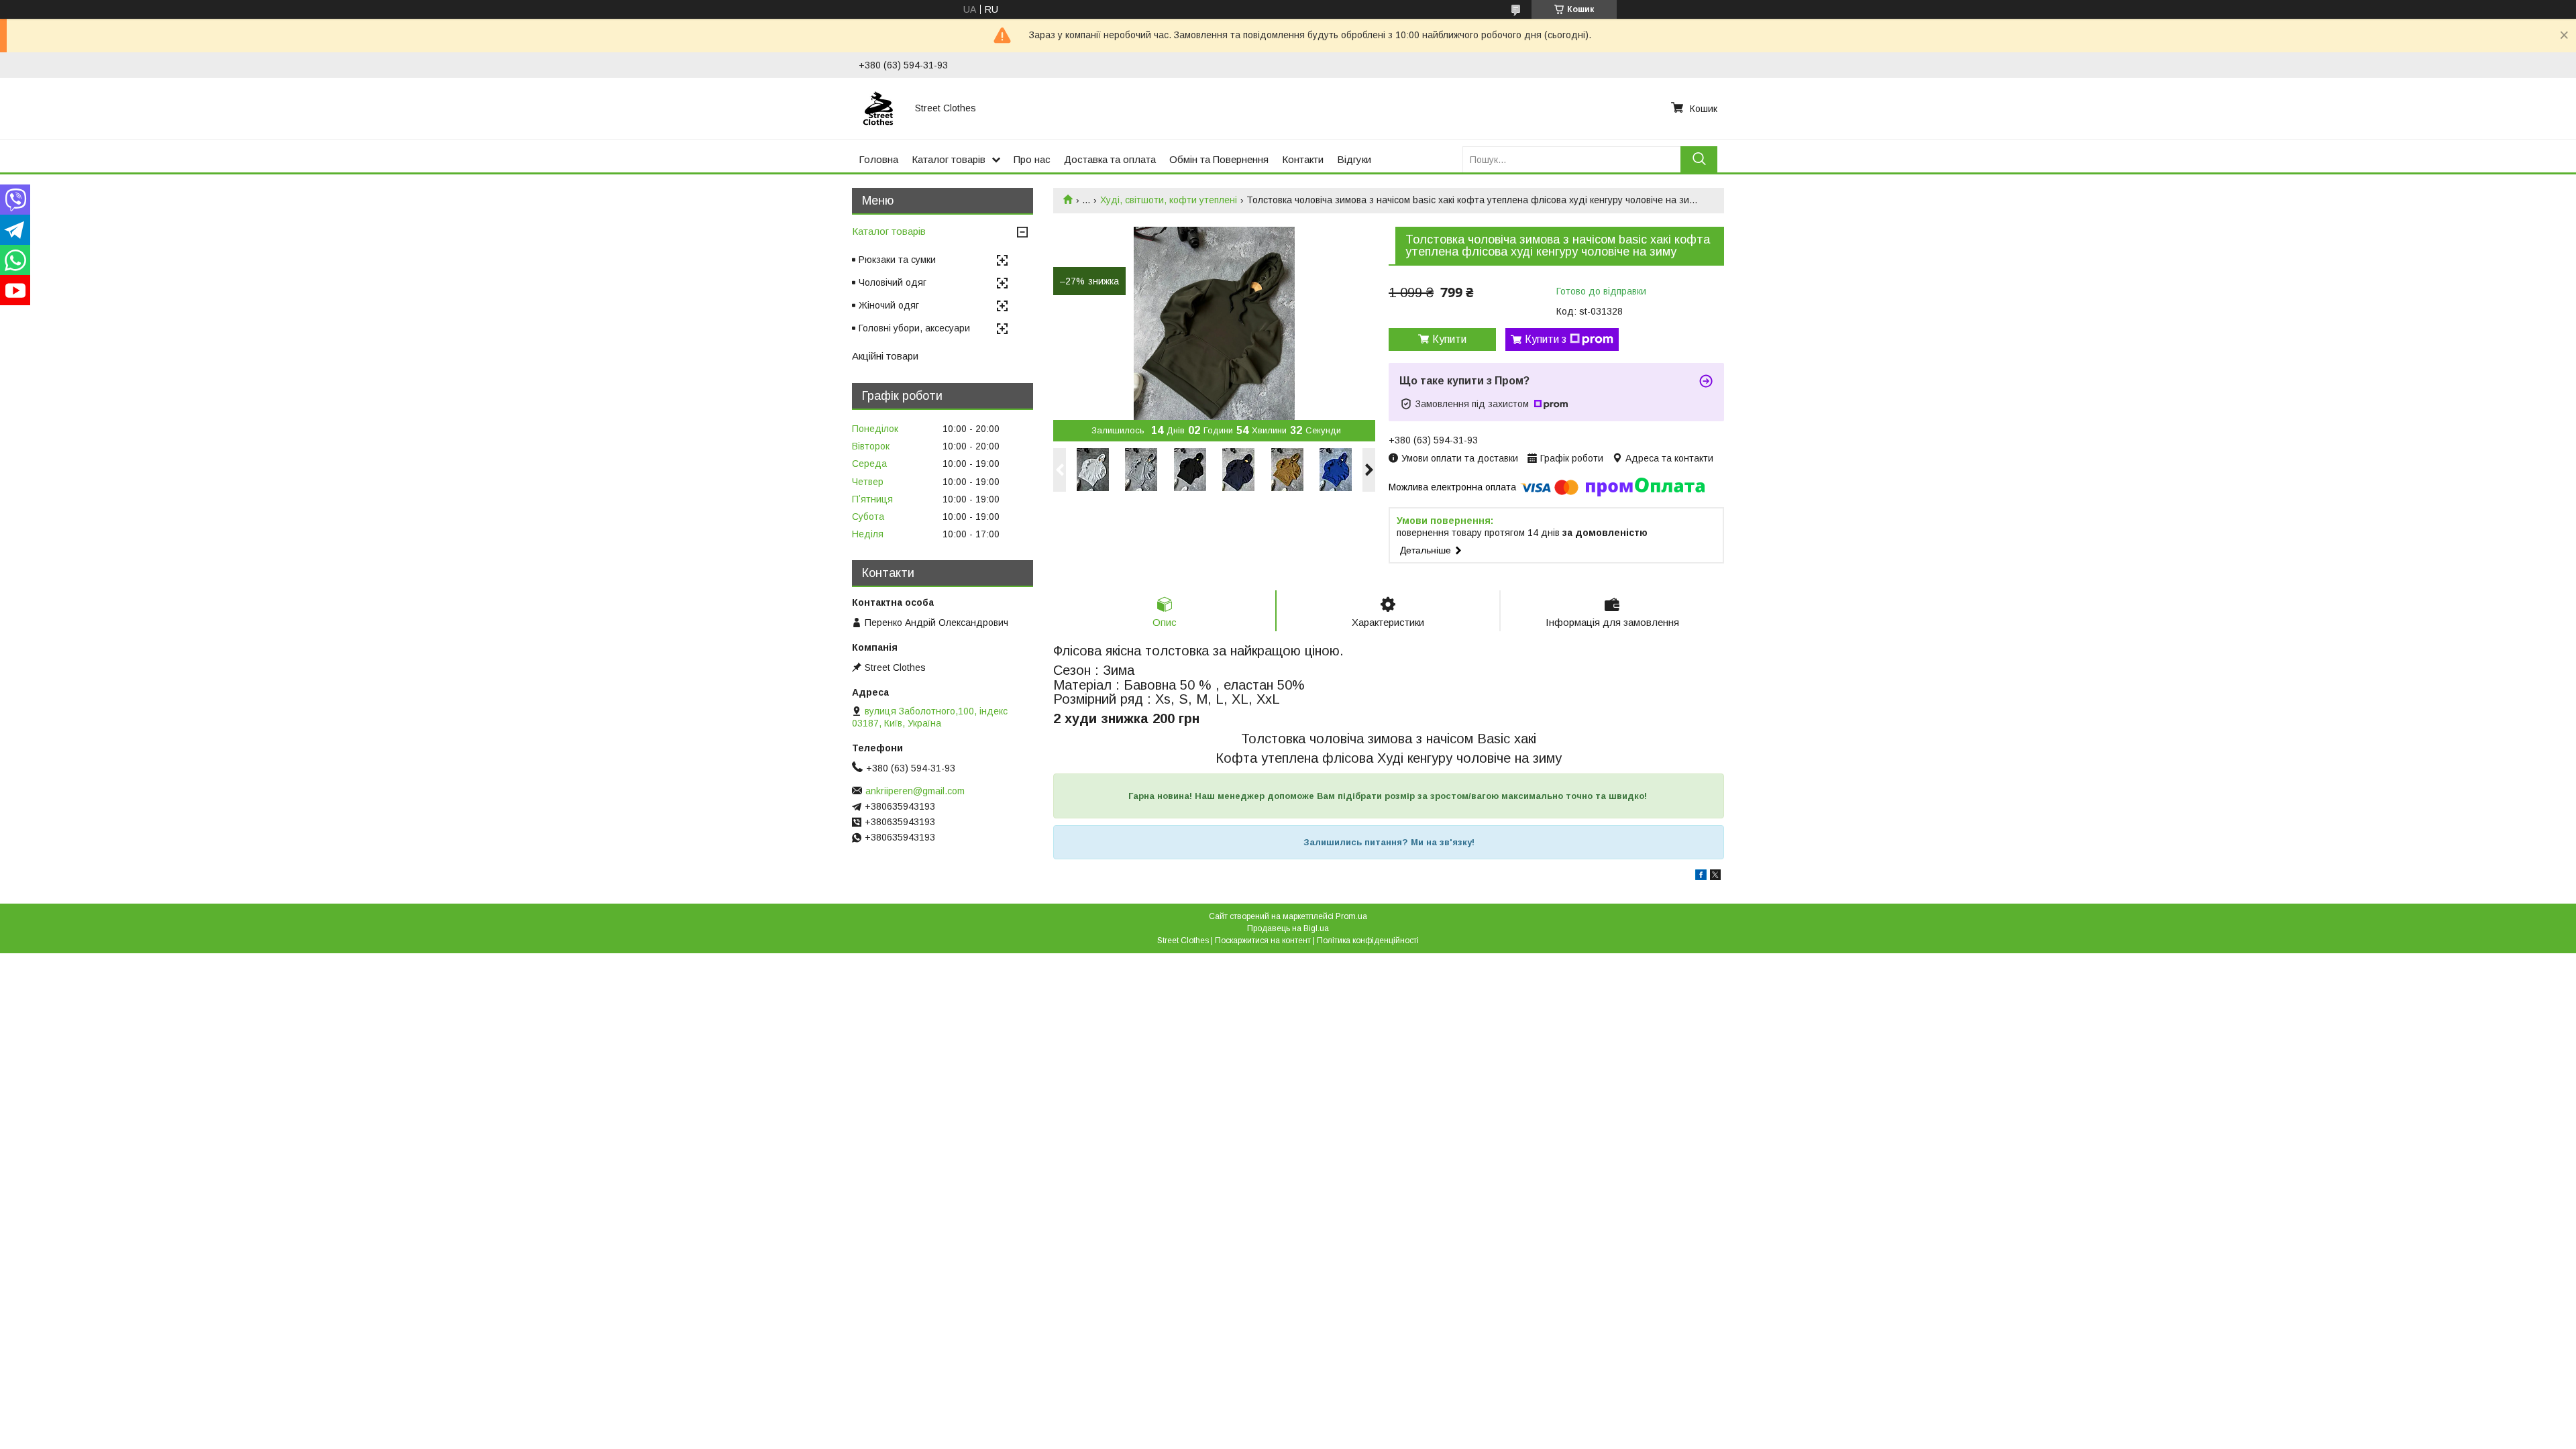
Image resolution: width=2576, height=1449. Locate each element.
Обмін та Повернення (1219, 159)
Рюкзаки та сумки (897, 260)
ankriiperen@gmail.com (915, 791)
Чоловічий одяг (893, 282)
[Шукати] (1699, 159)
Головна (878, 159)
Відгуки (1354, 159)
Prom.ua (1351, 916)
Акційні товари (885, 356)
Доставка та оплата (1110, 159)
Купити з (1546, 339)
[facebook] (1701, 877)
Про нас (1032, 159)
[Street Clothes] (879, 108)
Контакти (1303, 159)
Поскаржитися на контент (1263, 941)
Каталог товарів (949, 159)
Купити (1449, 339)
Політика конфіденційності (1368, 941)
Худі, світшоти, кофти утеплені (1169, 200)
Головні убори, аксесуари (914, 328)
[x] (1715, 877)
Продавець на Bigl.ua (1288, 928)
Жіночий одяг (889, 305)
